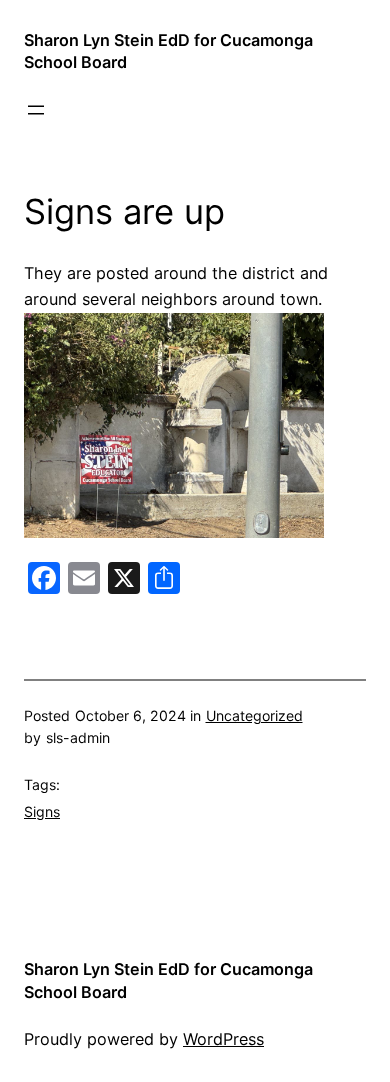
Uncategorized (254, 715)
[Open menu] (36, 110)
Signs (42, 811)
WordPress (223, 1039)
